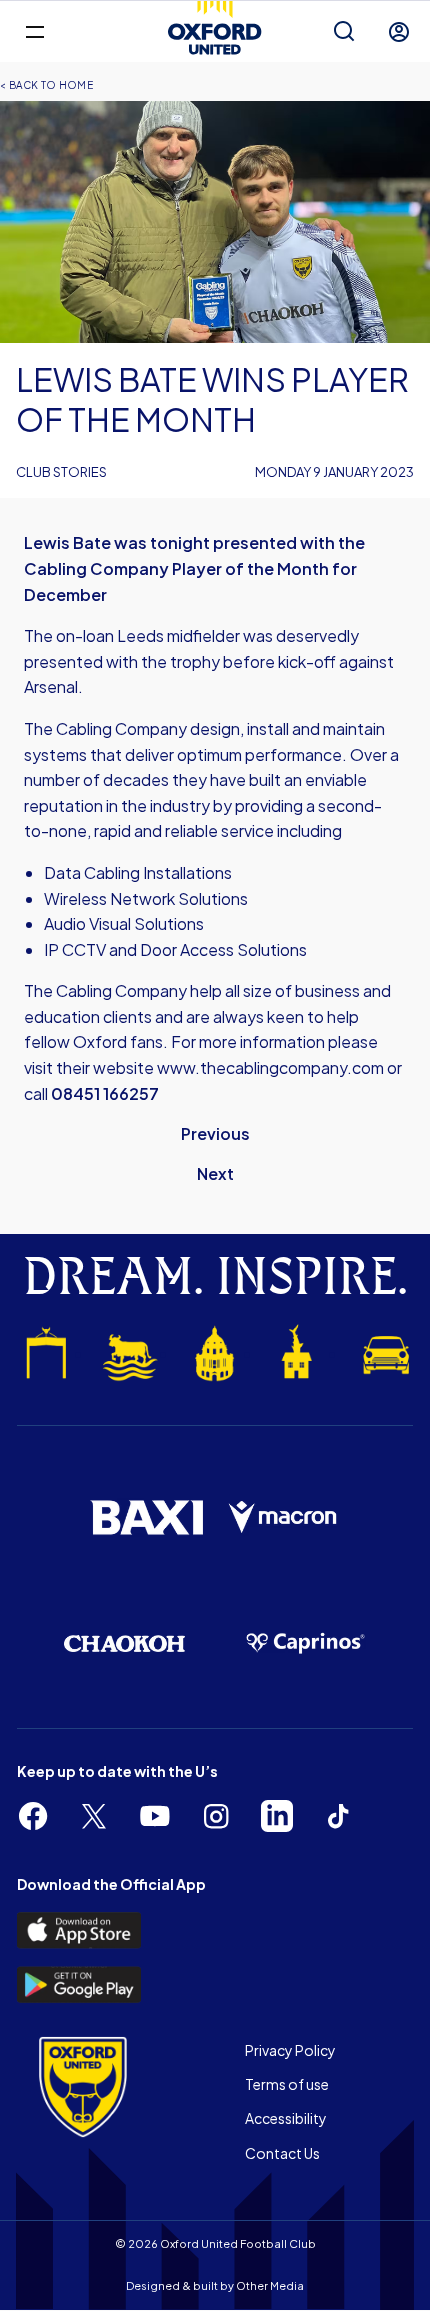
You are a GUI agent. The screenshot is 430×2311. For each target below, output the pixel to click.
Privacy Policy (290, 2050)
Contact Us (282, 2153)
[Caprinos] (305, 1643)
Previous (215, 1133)
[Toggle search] (344, 32)
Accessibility (286, 2118)
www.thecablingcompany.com (270, 1067)
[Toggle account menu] (399, 32)
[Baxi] (146, 1518)
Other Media (270, 2285)
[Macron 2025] (283, 1517)
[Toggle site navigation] (34, 30)
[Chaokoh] (124, 1643)
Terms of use (287, 2084)
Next (215, 1173)
